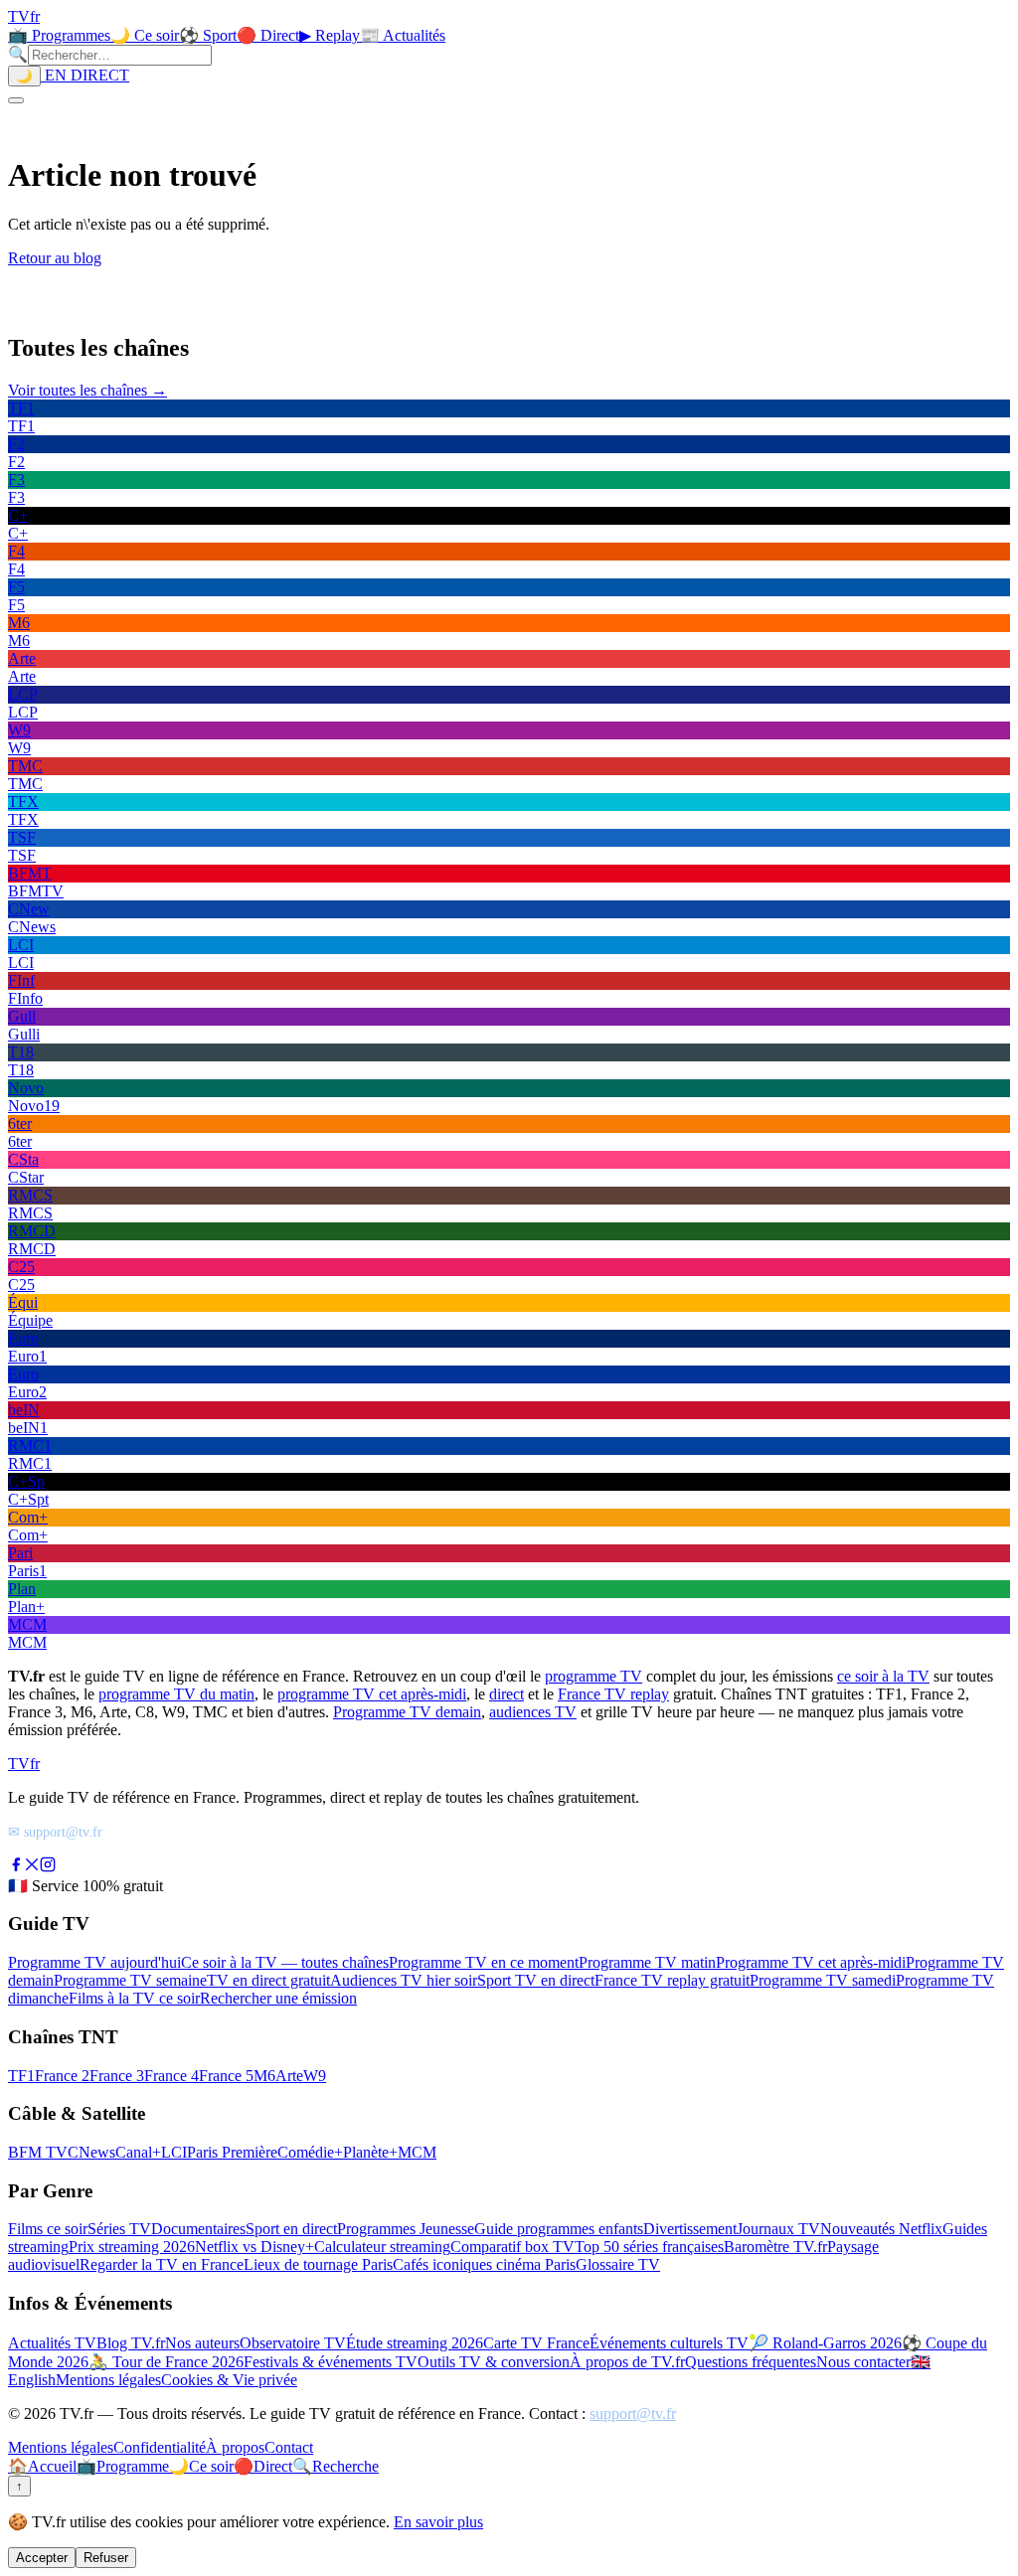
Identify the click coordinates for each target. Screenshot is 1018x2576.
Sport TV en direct (536, 1980)
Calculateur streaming (382, 2247)
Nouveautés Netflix (881, 2229)
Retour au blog (55, 258)
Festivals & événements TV (331, 2362)
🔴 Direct (268, 35)
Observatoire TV (293, 2343)
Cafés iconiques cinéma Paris (484, 2264)
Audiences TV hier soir (404, 1980)
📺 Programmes (59, 35)
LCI (174, 2152)
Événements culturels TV (669, 2343)
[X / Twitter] (32, 1867)
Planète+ (370, 2152)
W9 (315, 2076)
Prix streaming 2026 (132, 2247)
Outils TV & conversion (494, 2362)
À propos (235, 2447)
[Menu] (16, 100)
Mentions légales (108, 2380)
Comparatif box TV (512, 2247)
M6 (264, 2076)
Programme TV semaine (130, 1980)
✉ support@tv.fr (55, 1832)
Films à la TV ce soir (134, 1998)
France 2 (62, 2076)
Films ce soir (48, 2229)
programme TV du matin (176, 1694)
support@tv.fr (633, 2414)
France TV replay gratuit (672, 1980)
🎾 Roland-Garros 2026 (825, 2343)
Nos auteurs (202, 2343)
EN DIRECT (85, 75)
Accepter (42, 2558)
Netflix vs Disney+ (254, 2247)
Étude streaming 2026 (415, 2343)
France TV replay (613, 1694)
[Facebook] (16, 1867)
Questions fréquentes (751, 2362)
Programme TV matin (647, 1962)
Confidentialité (160, 2447)
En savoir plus (438, 2522)
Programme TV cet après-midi (811, 1962)
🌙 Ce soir (145, 35)
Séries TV (119, 2229)
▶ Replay (330, 35)
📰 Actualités (403, 35)
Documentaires (198, 2229)
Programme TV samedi (823, 1980)
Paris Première (232, 2152)
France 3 (117, 2076)
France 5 (226, 2076)
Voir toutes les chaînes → (87, 390)
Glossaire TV (618, 2264)
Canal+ (138, 2152)
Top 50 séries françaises (649, 2247)
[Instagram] (48, 1867)
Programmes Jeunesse (406, 2229)
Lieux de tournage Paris (318, 2264)
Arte (289, 2076)
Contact (289, 2447)
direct (507, 1694)
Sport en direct (291, 2229)
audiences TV (533, 1712)
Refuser (106, 2558)
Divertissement (690, 2229)
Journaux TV (778, 2229)
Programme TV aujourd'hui (94, 1962)
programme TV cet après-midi (372, 1694)
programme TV (594, 1676)
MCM (417, 2152)
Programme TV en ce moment (484, 1962)
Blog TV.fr (131, 2343)
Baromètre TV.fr (775, 2247)
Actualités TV (52, 2343)
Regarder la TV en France (162, 2264)
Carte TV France (536, 2343)
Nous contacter (863, 2362)
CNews (91, 2152)
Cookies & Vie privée (229, 2380)
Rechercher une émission (278, 1998)
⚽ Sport (208, 35)
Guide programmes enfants (559, 2229)
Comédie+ (310, 2152)
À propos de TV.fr (627, 2362)
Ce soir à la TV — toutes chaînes (285, 1962)
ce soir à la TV (883, 1676)
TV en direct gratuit (268, 1980)
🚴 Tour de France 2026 (166, 2362)
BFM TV (38, 2152)
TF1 (21, 2076)
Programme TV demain (407, 1712)
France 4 (171, 2076)
